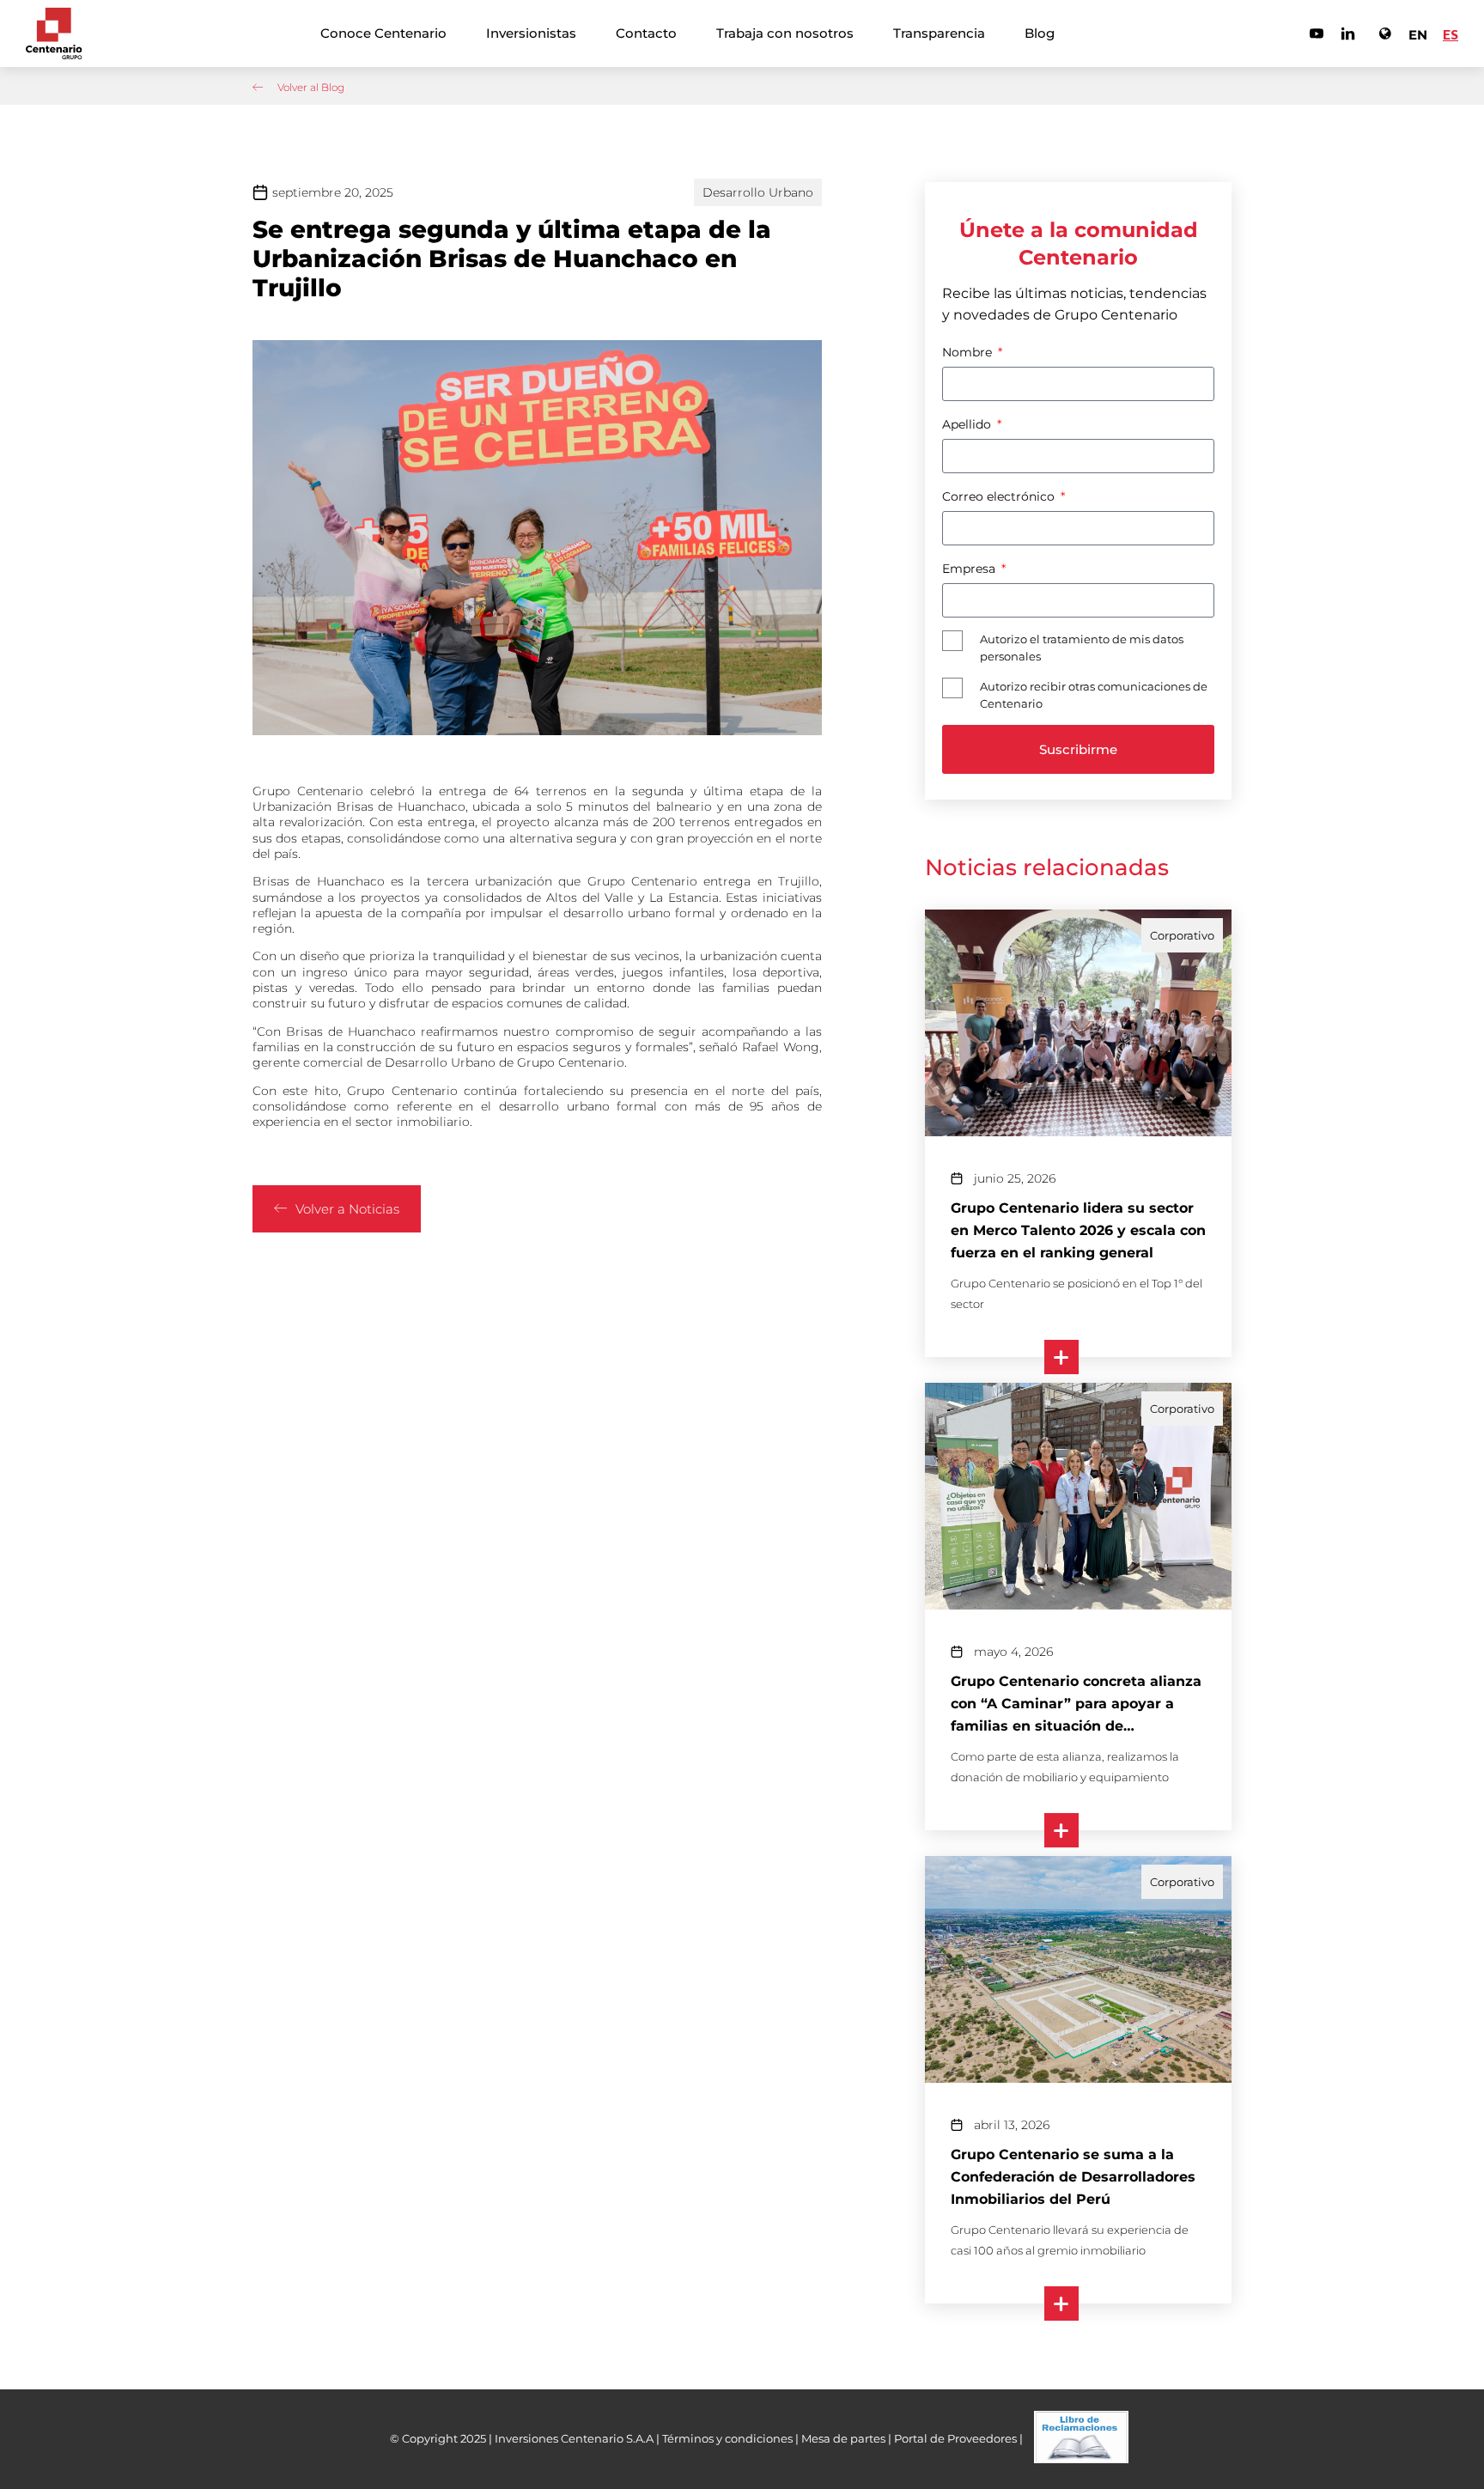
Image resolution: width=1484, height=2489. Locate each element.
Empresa (970, 569)
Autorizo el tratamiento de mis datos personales (1082, 648)
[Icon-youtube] (1317, 33)
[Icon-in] (1348, 33)
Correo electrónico (1000, 496)
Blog (1040, 33)
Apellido (968, 424)
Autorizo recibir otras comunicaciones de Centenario (1094, 695)
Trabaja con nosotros (785, 33)
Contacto (646, 33)
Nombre (969, 352)
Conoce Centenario (383, 33)
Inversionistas (531, 33)
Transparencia (939, 33)
